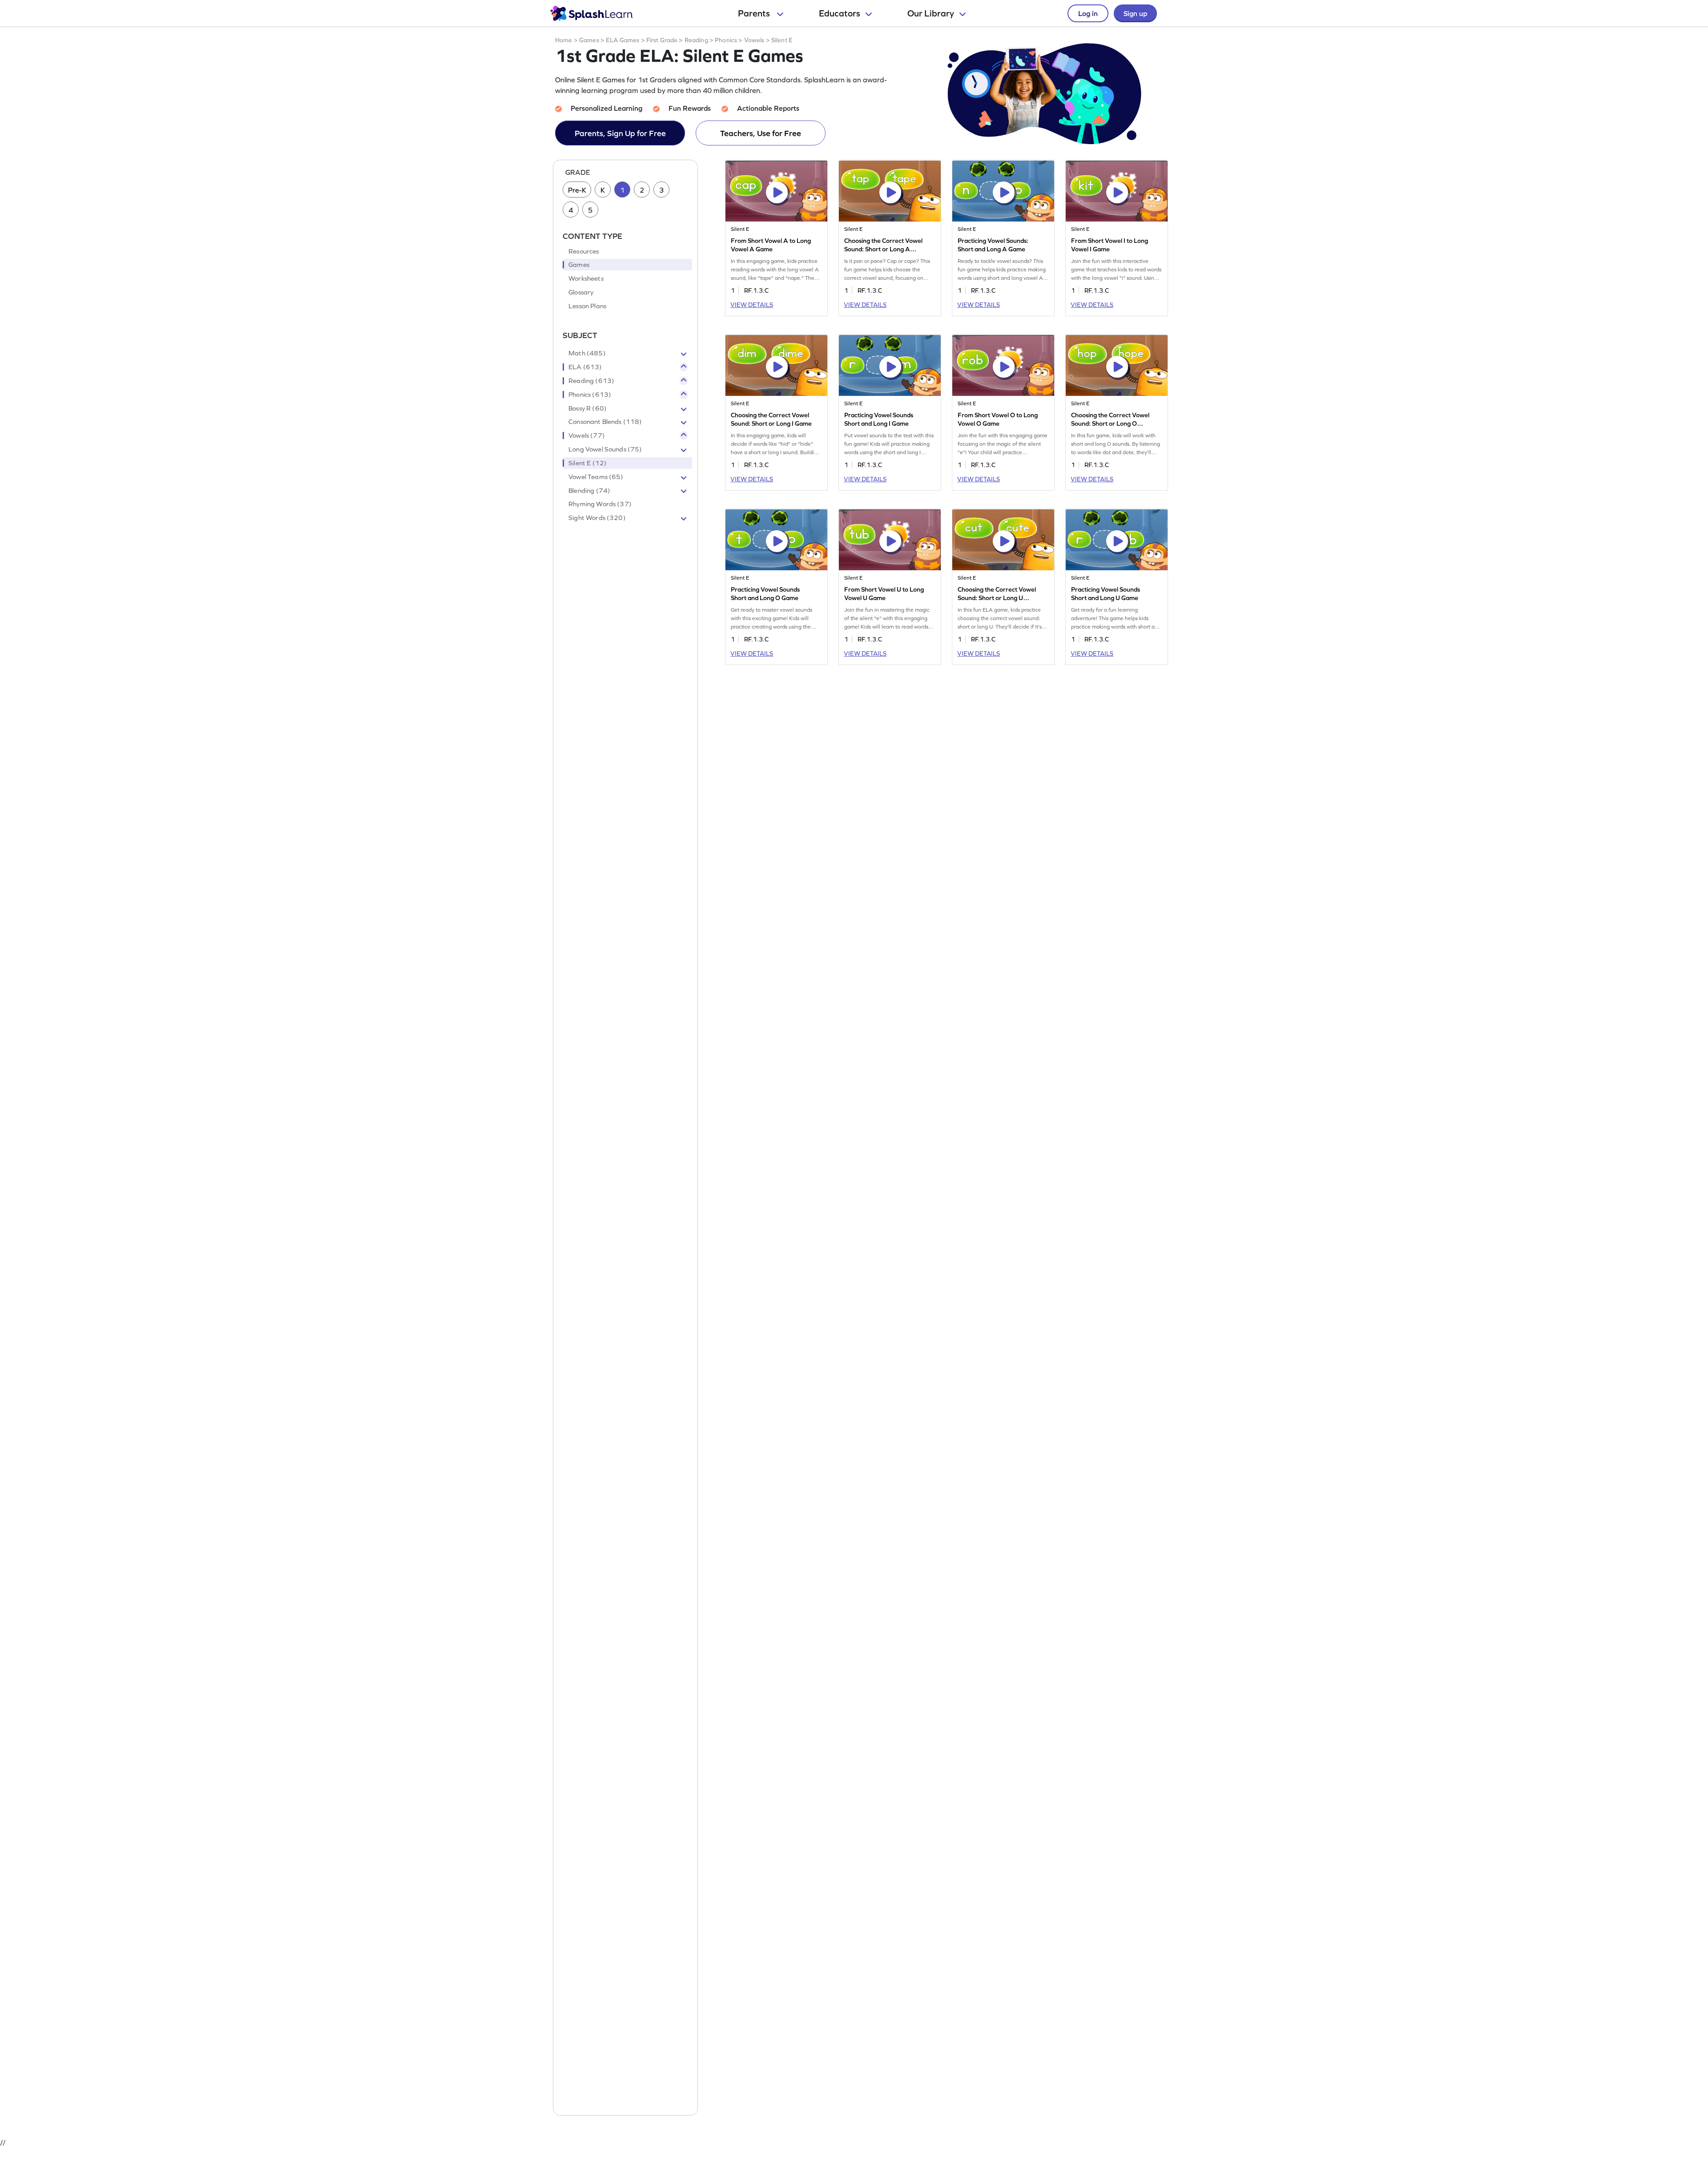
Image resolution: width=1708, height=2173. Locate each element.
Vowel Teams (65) (596, 477)
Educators (840, 13)
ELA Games (622, 40)
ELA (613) (585, 367)
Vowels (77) (587, 435)
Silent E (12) (588, 463)
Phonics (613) (590, 395)
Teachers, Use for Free (761, 133)
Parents (755, 13)
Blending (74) (589, 491)
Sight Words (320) (597, 518)
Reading (696, 40)
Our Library (931, 13)
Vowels (754, 40)
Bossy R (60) (588, 408)
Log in (1088, 13)
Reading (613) (591, 381)
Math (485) (587, 353)
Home (564, 40)
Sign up (1135, 13)
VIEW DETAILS (752, 305)
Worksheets (586, 278)
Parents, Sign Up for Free (620, 133)
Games (589, 40)
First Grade (662, 40)
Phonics (726, 40)
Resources (584, 251)
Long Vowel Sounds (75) (605, 449)
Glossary (581, 292)
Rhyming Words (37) (600, 504)
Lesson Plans (587, 306)
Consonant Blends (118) (605, 422)
